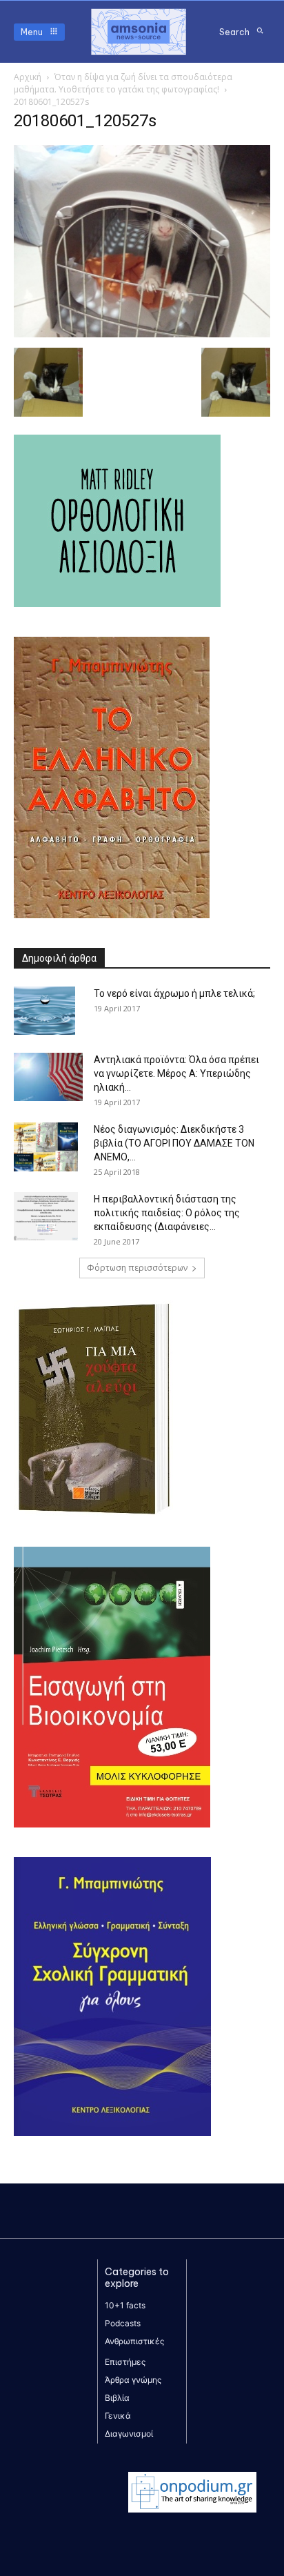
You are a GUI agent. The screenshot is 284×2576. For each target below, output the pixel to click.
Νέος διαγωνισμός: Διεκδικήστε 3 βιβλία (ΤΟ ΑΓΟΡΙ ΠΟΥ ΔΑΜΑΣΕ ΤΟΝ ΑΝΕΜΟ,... (174, 1143)
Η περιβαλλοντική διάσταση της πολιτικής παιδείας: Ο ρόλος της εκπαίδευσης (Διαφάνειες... (167, 1213)
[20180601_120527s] (142, 334)
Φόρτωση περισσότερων (137, 1268)
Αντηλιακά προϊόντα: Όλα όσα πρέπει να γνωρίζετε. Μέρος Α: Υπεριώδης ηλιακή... (176, 1073)
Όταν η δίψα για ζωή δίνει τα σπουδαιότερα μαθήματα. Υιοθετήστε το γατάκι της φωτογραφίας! (123, 83)
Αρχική (28, 77)
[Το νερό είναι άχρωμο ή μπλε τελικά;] (44, 1011)
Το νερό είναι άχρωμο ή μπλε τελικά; (174, 993)
